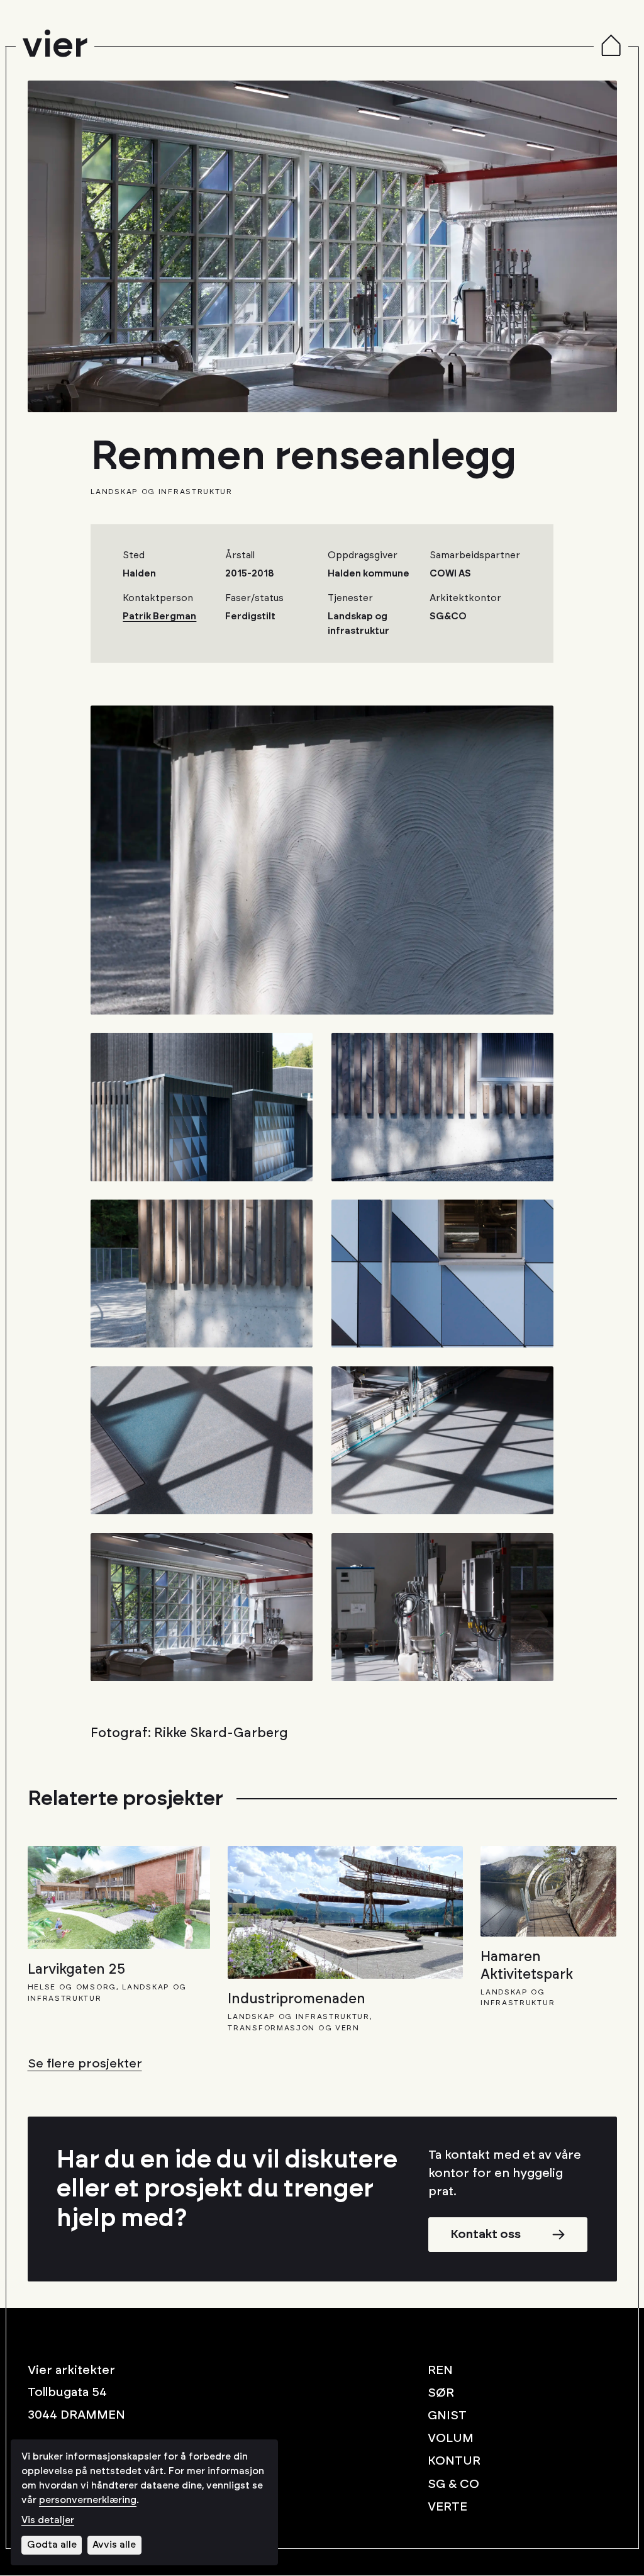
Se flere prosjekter (85, 2064)
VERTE (447, 2507)
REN (440, 2370)
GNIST (447, 2416)
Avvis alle (114, 2545)
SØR (441, 2393)
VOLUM (451, 2439)
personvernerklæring (88, 2500)
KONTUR (454, 2461)
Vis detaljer (48, 2520)
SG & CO (453, 2484)
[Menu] (611, 47)
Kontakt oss (486, 2234)
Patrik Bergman (159, 616)
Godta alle (52, 2545)
